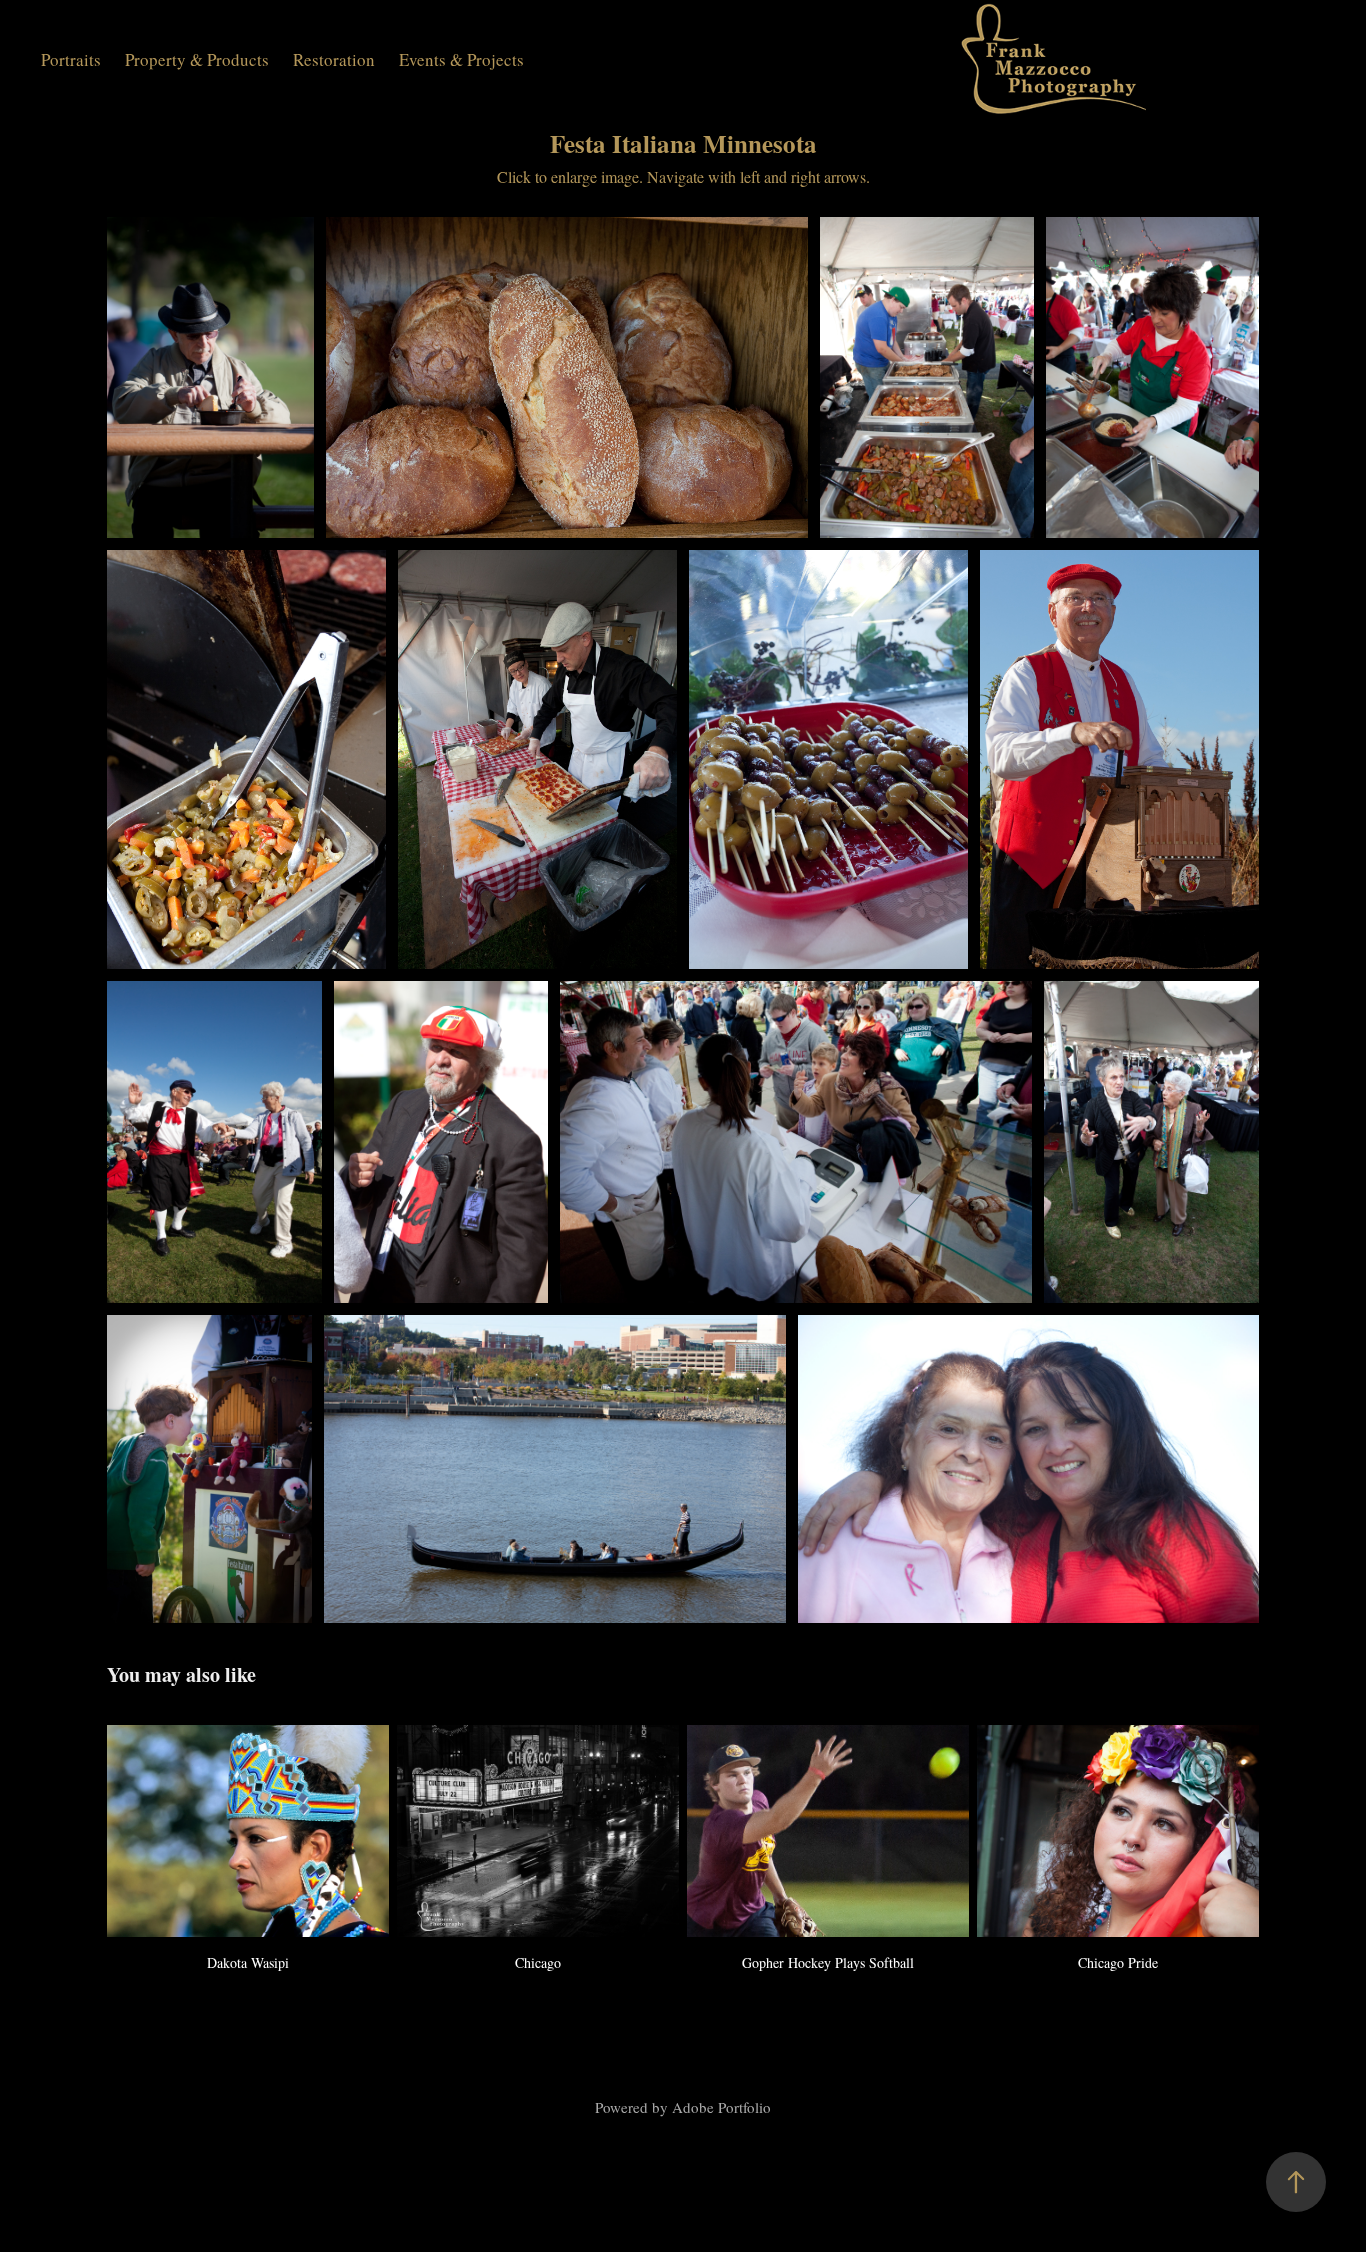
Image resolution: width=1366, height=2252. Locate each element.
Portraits (71, 59)
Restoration (334, 59)
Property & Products (197, 59)
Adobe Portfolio (721, 2107)
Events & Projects (461, 59)
